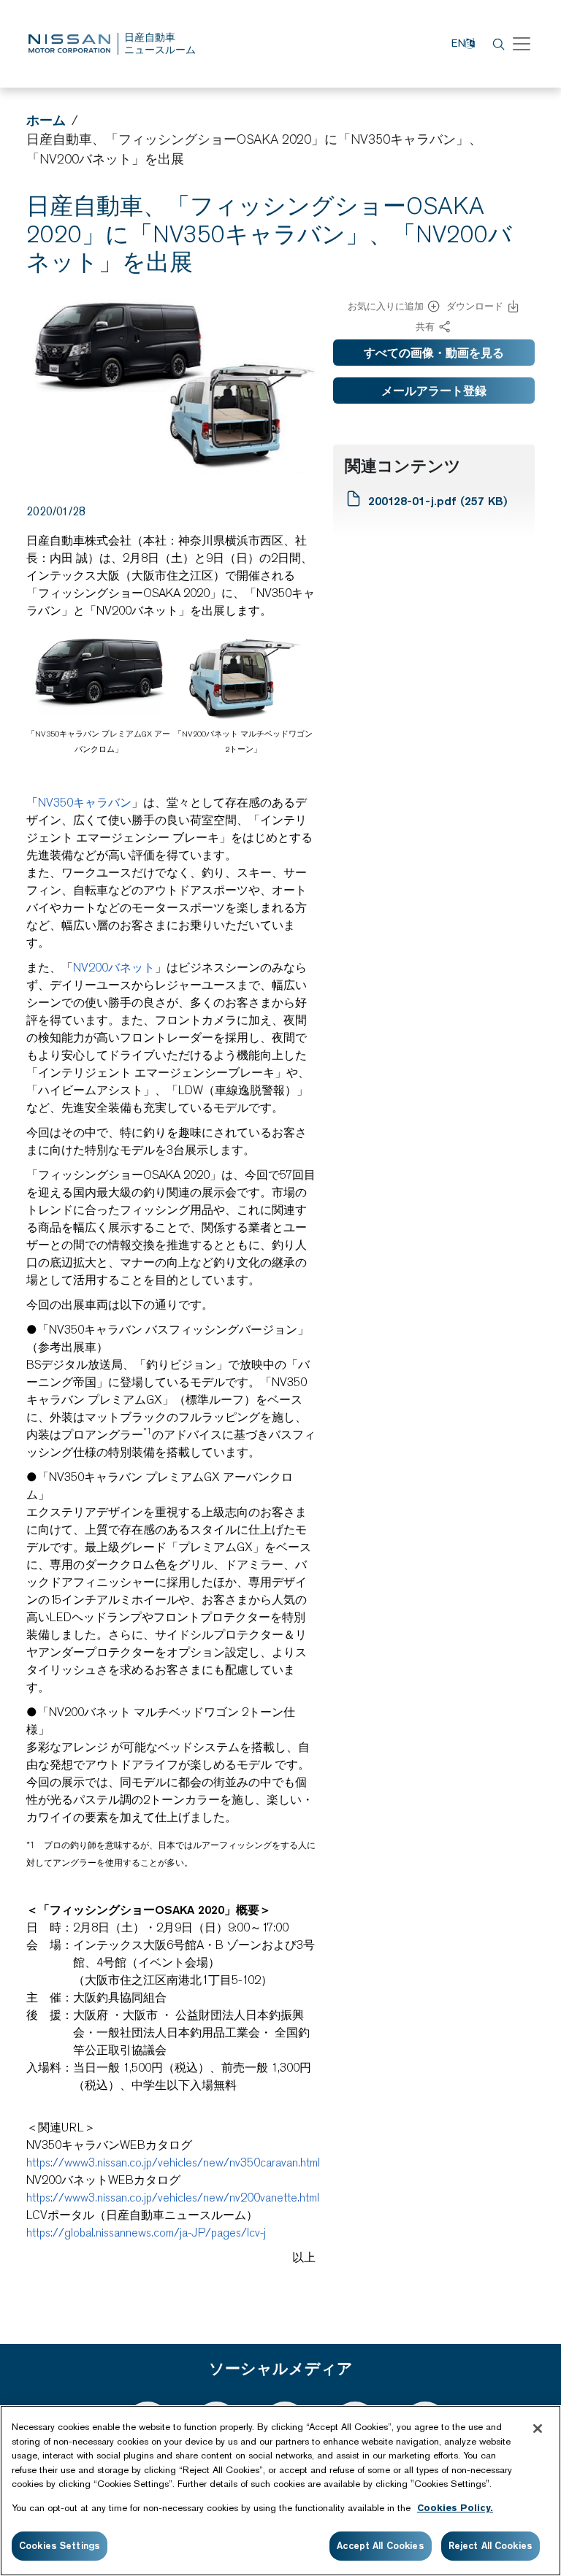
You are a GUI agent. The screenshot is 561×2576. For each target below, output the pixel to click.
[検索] (497, 44)
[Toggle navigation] (522, 44)
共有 (425, 327)
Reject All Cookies (491, 2545)
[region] (280, 2491)
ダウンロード (475, 306)
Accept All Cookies (380, 2545)
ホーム (46, 120)
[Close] (538, 2429)
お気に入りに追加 (386, 306)
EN (458, 43)
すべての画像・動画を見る (434, 353)
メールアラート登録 (434, 391)
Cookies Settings (60, 2545)
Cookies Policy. (455, 2508)
